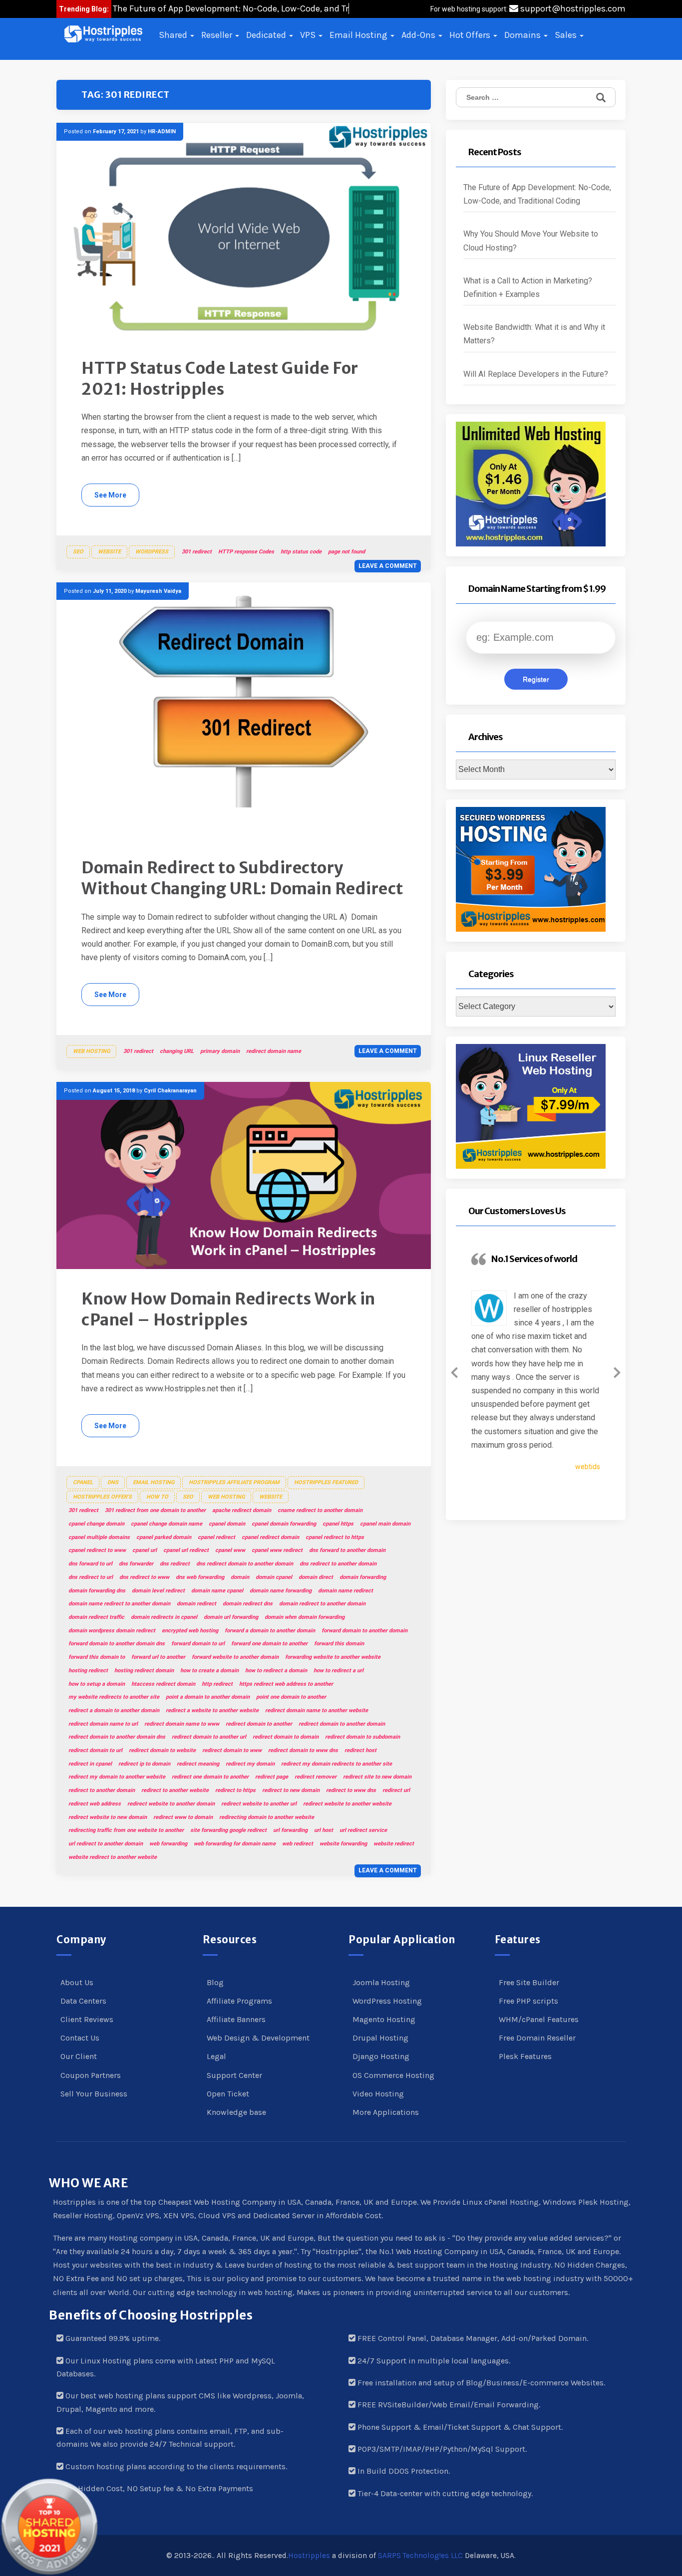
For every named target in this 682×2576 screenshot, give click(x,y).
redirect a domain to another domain (114, 1710)
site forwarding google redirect (228, 1830)
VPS (309, 35)
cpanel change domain (96, 1524)
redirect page (272, 1777)
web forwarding (168, 1844)
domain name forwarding (281, 1591)
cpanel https (338, 1524)
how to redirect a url (339, 1671)
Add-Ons (419, 35)
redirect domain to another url (209, 1737)
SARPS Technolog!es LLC (420, 2556)
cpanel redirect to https (335, 1537)
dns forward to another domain (347, 1550)
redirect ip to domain (144, 1764)
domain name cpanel (217, 1591)
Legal (216, 2056)
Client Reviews (87, 2019)
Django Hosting (381, 2056)
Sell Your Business (94, 2094)
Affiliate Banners (236, 2019)
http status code (301, 552)
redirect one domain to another (210, 1777)
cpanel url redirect (186, 1550)
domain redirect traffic (96, 1617)
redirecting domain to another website (267, 1817)
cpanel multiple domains (99, 1537)
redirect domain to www (232, 1750)
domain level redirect (158, 1591)
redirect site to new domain (377, 1777)
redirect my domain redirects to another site (337, 1764)
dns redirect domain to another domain (245, 1564)
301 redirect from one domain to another (155, 1510)
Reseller (218, 35)
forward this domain (339, 1644)
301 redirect (197, 552)
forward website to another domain (235, 1657)
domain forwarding (363, 1577)
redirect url (396, 1790)
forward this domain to (97, 1657)
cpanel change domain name (167, 1524)
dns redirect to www (144, 1577)
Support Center (234, 2075)
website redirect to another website (113, 1857)
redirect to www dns (351, 1790)
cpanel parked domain (164, 1537)
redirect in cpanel (90, 1764)
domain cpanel (274, 1577)
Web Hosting (91, 1051)
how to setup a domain (97, 1684)
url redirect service (363, 1830)
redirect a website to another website (212, 1710)
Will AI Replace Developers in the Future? (536, 374)
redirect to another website (175, 1790)
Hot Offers (471, 35)
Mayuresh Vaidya (158, 591)
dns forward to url (90, 1564)
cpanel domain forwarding (284, 1524)
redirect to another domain (102, 1790)
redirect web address (95, 1804)
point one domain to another (291, 1697)
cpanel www (230, 1550)
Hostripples (309, 2556)
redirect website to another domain (171, 1804)
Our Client (79, 2056)
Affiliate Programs (239, 2001)
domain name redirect (345, 1591)
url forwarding (290, 1830)
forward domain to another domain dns (117, 1644)
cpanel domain (227, 1524)
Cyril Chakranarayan (170, 1091)
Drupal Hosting (380, 2038)
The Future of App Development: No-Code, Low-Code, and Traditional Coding (537, 194)
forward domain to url (198, 1644)
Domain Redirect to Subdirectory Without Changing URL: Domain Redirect (242, 878)
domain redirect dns (248, 1604)
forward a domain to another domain (270, 1631)
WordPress (152, 552)
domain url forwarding (231, 1617)
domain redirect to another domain (322, 1604)
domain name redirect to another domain (119, 1604)
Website (109, 552)
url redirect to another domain (106, 1844)
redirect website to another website (347, 1804)
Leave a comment (388, 566)
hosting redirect (88, 1671)
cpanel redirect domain (270, 1537)
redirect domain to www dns (303, 1750)
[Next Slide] (617, 1371)
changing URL (177, 1051)
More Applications (386, 2112)
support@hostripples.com (572, 8)
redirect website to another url (259, 1804)
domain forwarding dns (97, 1591)
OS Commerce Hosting (393, 2075)
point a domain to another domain (208, 1697)
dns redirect (175, 1564)
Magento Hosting (384, 2019)
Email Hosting (359, 35)
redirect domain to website (162, 1750)
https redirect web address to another (286, 1684)
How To (157, 1497)
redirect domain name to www (182, 1724)
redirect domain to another (259, 1724)
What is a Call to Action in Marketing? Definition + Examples (528, 287)
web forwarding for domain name (235, 1844)
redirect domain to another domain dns (117, 1737)
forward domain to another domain (364, 1631)
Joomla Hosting (381, 1982)
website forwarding (343, 1844)
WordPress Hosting (387, 2001)
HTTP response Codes (246, 552)
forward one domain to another (269, 1644)
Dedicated (267, 35)
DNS (113, 1482)
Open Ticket (228, 2094)
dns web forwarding (200, 1577)
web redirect (298, 1844)
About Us (77, 1982)
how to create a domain (209, 1671)
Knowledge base (236, 2112)
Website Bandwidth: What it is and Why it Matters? (534, 334)
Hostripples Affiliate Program (234, 1482)
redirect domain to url (95, 1750)
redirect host (360, 1750)
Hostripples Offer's (102, 1497)
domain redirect (196, 1604)
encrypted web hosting (190, 1631)
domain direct (316, 1577)
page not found (346, 552)
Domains (523, 35)
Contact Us (80, 2038)
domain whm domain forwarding (305, 1617)
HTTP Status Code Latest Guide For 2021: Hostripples (220, 379)
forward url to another (158, 1657)
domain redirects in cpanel (164, 1617)
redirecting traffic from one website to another (126, 1830)
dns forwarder (136, 1564)
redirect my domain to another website (117, 1777)
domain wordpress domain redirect (112, 1631)
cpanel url (145, 1550)
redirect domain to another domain (342, 1724)
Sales (567, 35)
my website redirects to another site (114, 1697)
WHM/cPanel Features (539, 2019)
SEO (78, 552)
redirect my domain (250, 1764)
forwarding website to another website (333, 1657)
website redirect (394, 1844)
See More (110, 495)
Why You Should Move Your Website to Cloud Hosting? (531, 241)
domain (240, 1577)
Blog (215, 1982)
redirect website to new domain (108, 1817)
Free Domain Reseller (537, 2038)
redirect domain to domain (286, 1737)
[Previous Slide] (454, 1371)
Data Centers (83, 2001)
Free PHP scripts (528, 2001)
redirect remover (316, 1777)
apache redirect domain (242, 1510)
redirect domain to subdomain (362, 1737)
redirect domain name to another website (317, 1710)
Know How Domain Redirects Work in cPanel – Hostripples (228, 1309)
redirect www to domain (183, 1817)
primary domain (220, 1051)
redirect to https (235, 1790)
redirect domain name (274, 1051)
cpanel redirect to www (97, 1550)
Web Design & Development (258, 2038)
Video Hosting (378, 2094)
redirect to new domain (291, 1790)
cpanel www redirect (277, 1550)
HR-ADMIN (162, 131)
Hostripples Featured (326, 1482)
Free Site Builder (529, 1982)
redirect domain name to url (103, 1724)
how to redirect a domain (276, 1671)
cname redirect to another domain (320, 1510)
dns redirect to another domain (338, 1564)
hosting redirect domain (144, 1671)
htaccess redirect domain (163, 1684)
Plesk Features (525, 2056)
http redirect (217, 1684)
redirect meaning (198, 1764)
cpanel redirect (216, 1537)
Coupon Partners (91, 2075)
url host (324, 1830)
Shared (174, 35)
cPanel (83, 1482)
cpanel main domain (385, 1524)
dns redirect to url (91, 1577)
